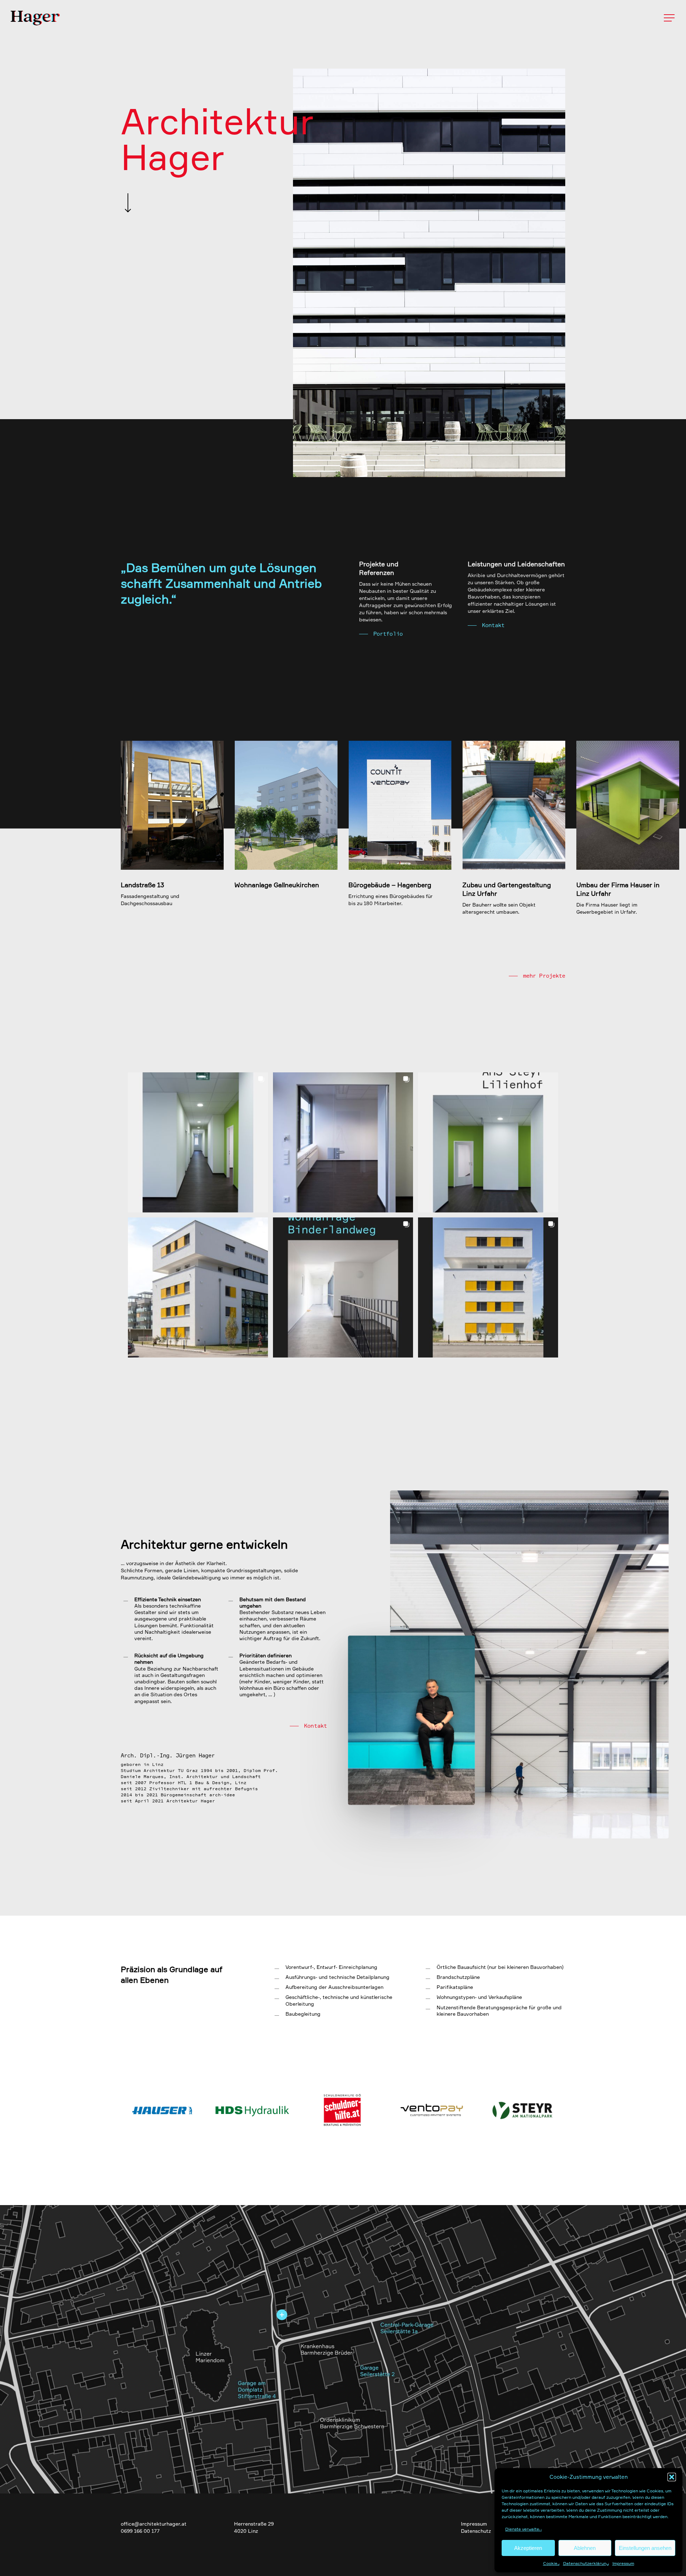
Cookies (551, 2563)
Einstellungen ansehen (645, 2548)
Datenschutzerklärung (586, 2563)
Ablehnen (585, 2548)
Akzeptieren (528, 2548)
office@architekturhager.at (154, 2524)
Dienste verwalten (523, 2529)
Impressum (623, 2563)
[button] (672, 2477)
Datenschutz (476, 2531)
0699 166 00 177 (140, 2531)
